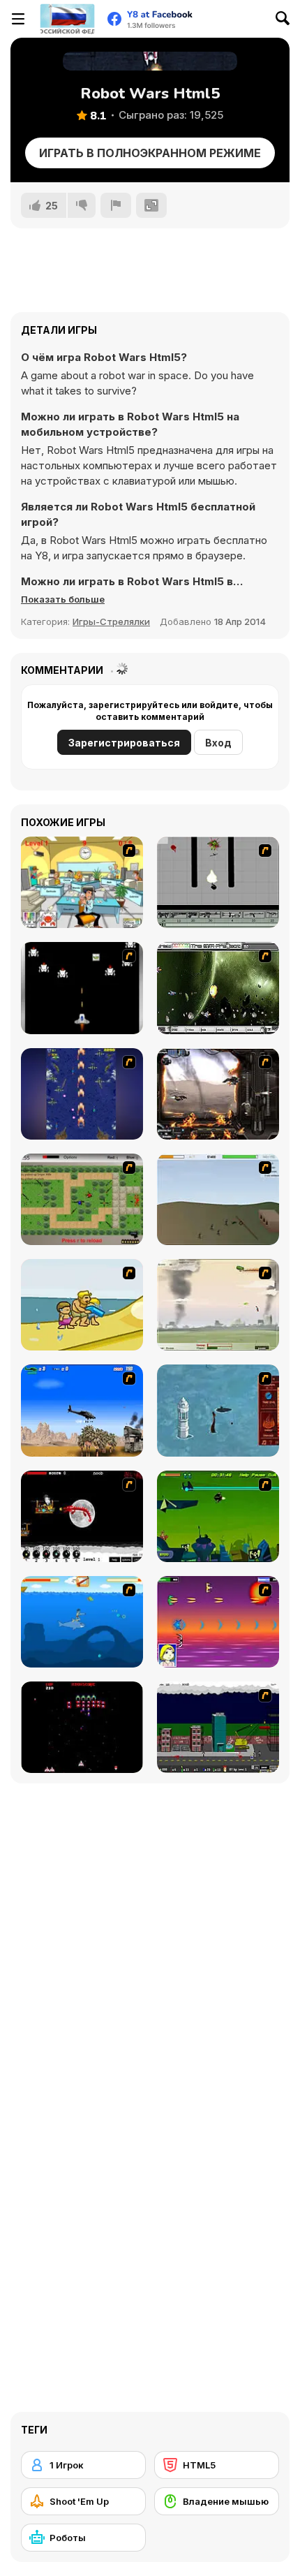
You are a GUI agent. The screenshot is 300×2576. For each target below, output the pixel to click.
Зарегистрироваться (124, 743)
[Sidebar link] (18, 19)
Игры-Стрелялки (111, 621)
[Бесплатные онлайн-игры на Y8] (67, 19)
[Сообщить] (116, 205)
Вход (218, 743)
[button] (63, 599)
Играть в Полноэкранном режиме (150, 153)
